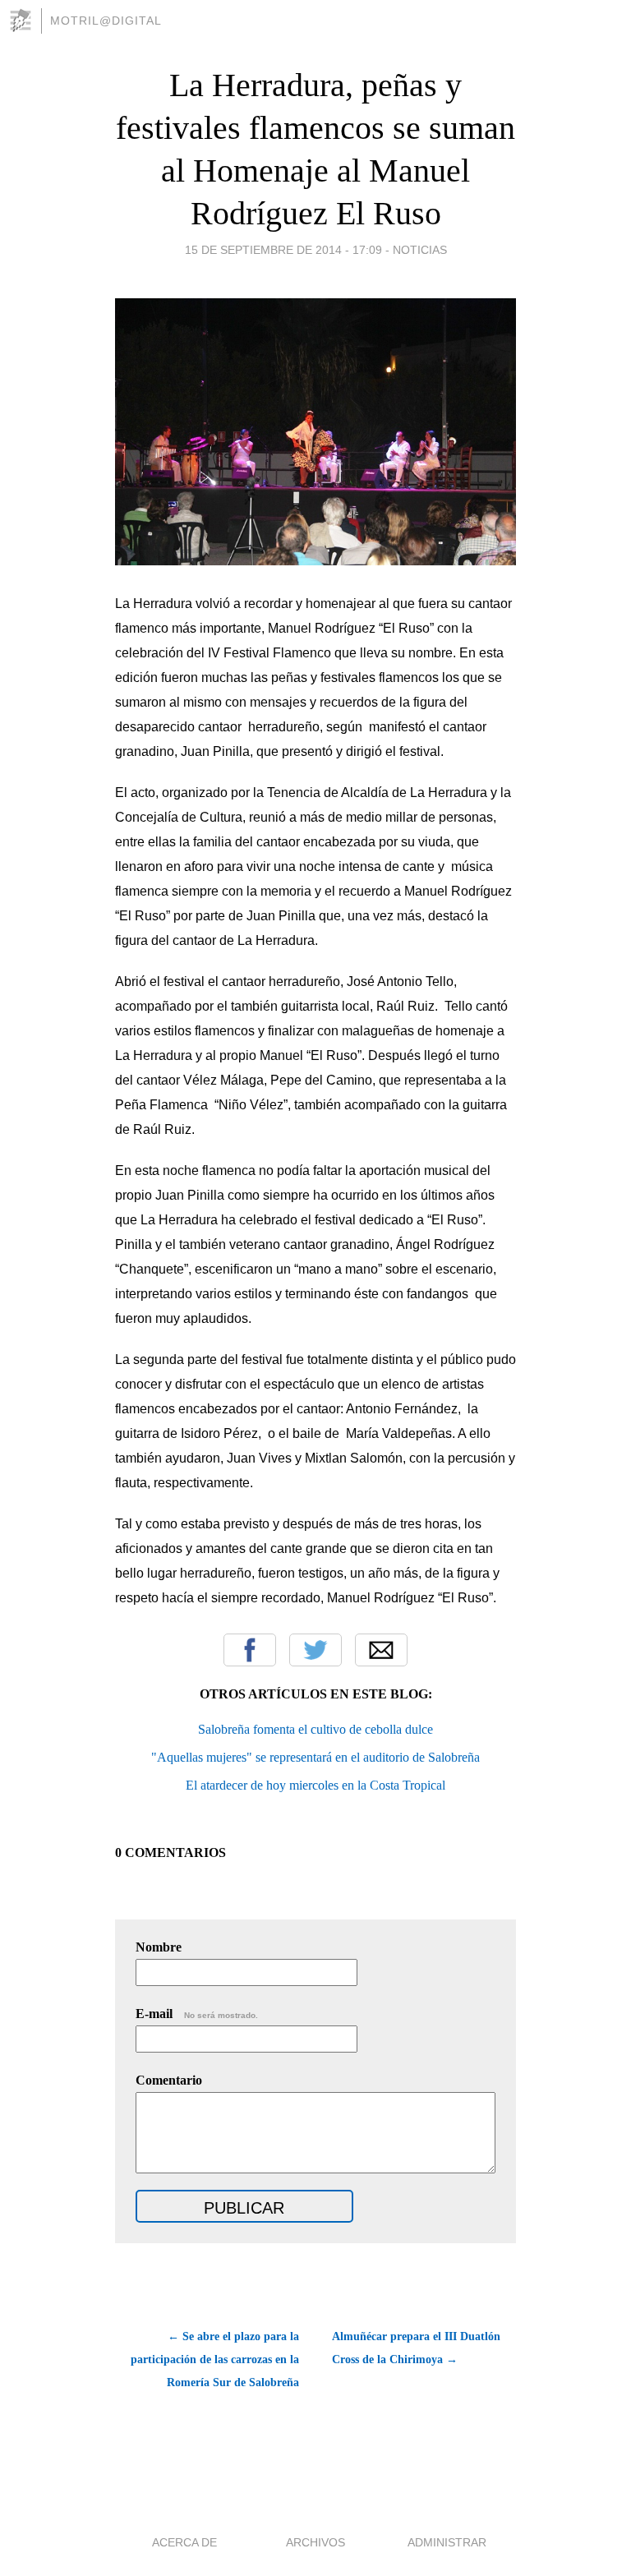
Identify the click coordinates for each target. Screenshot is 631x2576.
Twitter (315, 1650)
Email (381, 1650)
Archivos (315, 2542)
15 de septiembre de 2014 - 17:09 (283, 250)
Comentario (169, 2080)
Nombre (159, 1947)
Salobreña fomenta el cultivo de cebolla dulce (315, 1729)
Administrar (447, 2542)
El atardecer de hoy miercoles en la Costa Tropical (315, 1785)
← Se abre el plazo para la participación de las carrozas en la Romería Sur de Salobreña (215, 2359)
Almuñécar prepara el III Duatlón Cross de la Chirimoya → (416, 2348)
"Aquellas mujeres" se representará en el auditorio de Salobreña (315, 1757)
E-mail (197, 2014)
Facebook (250, 1650)
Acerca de (184, 2542)
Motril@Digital (106, 21)
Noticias (420, 250)
